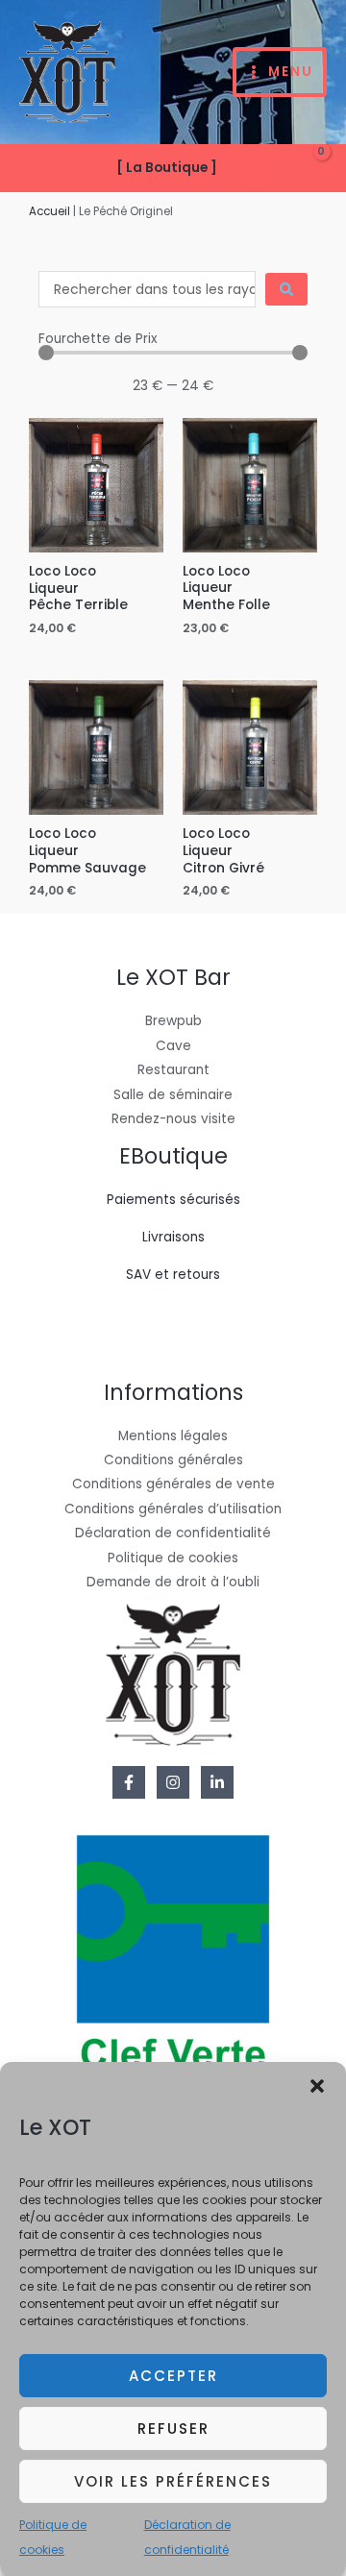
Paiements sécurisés (173, 1200)
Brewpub (173, 1021)
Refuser (173, 2429)
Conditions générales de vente (173, 1484)
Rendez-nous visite (173, 1119)
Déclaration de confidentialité (173, 1533)
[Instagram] (173, 1782)
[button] (317, 2086)
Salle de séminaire (173, 1095)
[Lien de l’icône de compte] (251, 168)
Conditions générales (173, 1460)
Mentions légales (173, 1436)
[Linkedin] (217, 1782)
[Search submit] (286, 289)
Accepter (173, 2376)
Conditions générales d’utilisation (173, 1509)
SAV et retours (173, 1275)
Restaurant (173, 1070)
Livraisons (173, 1237)
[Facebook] (129, 1782)
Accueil (49, 211)
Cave (173, 1046)
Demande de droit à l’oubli (173, 1582)
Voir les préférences (173, 2481)
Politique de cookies (173, 1558)
